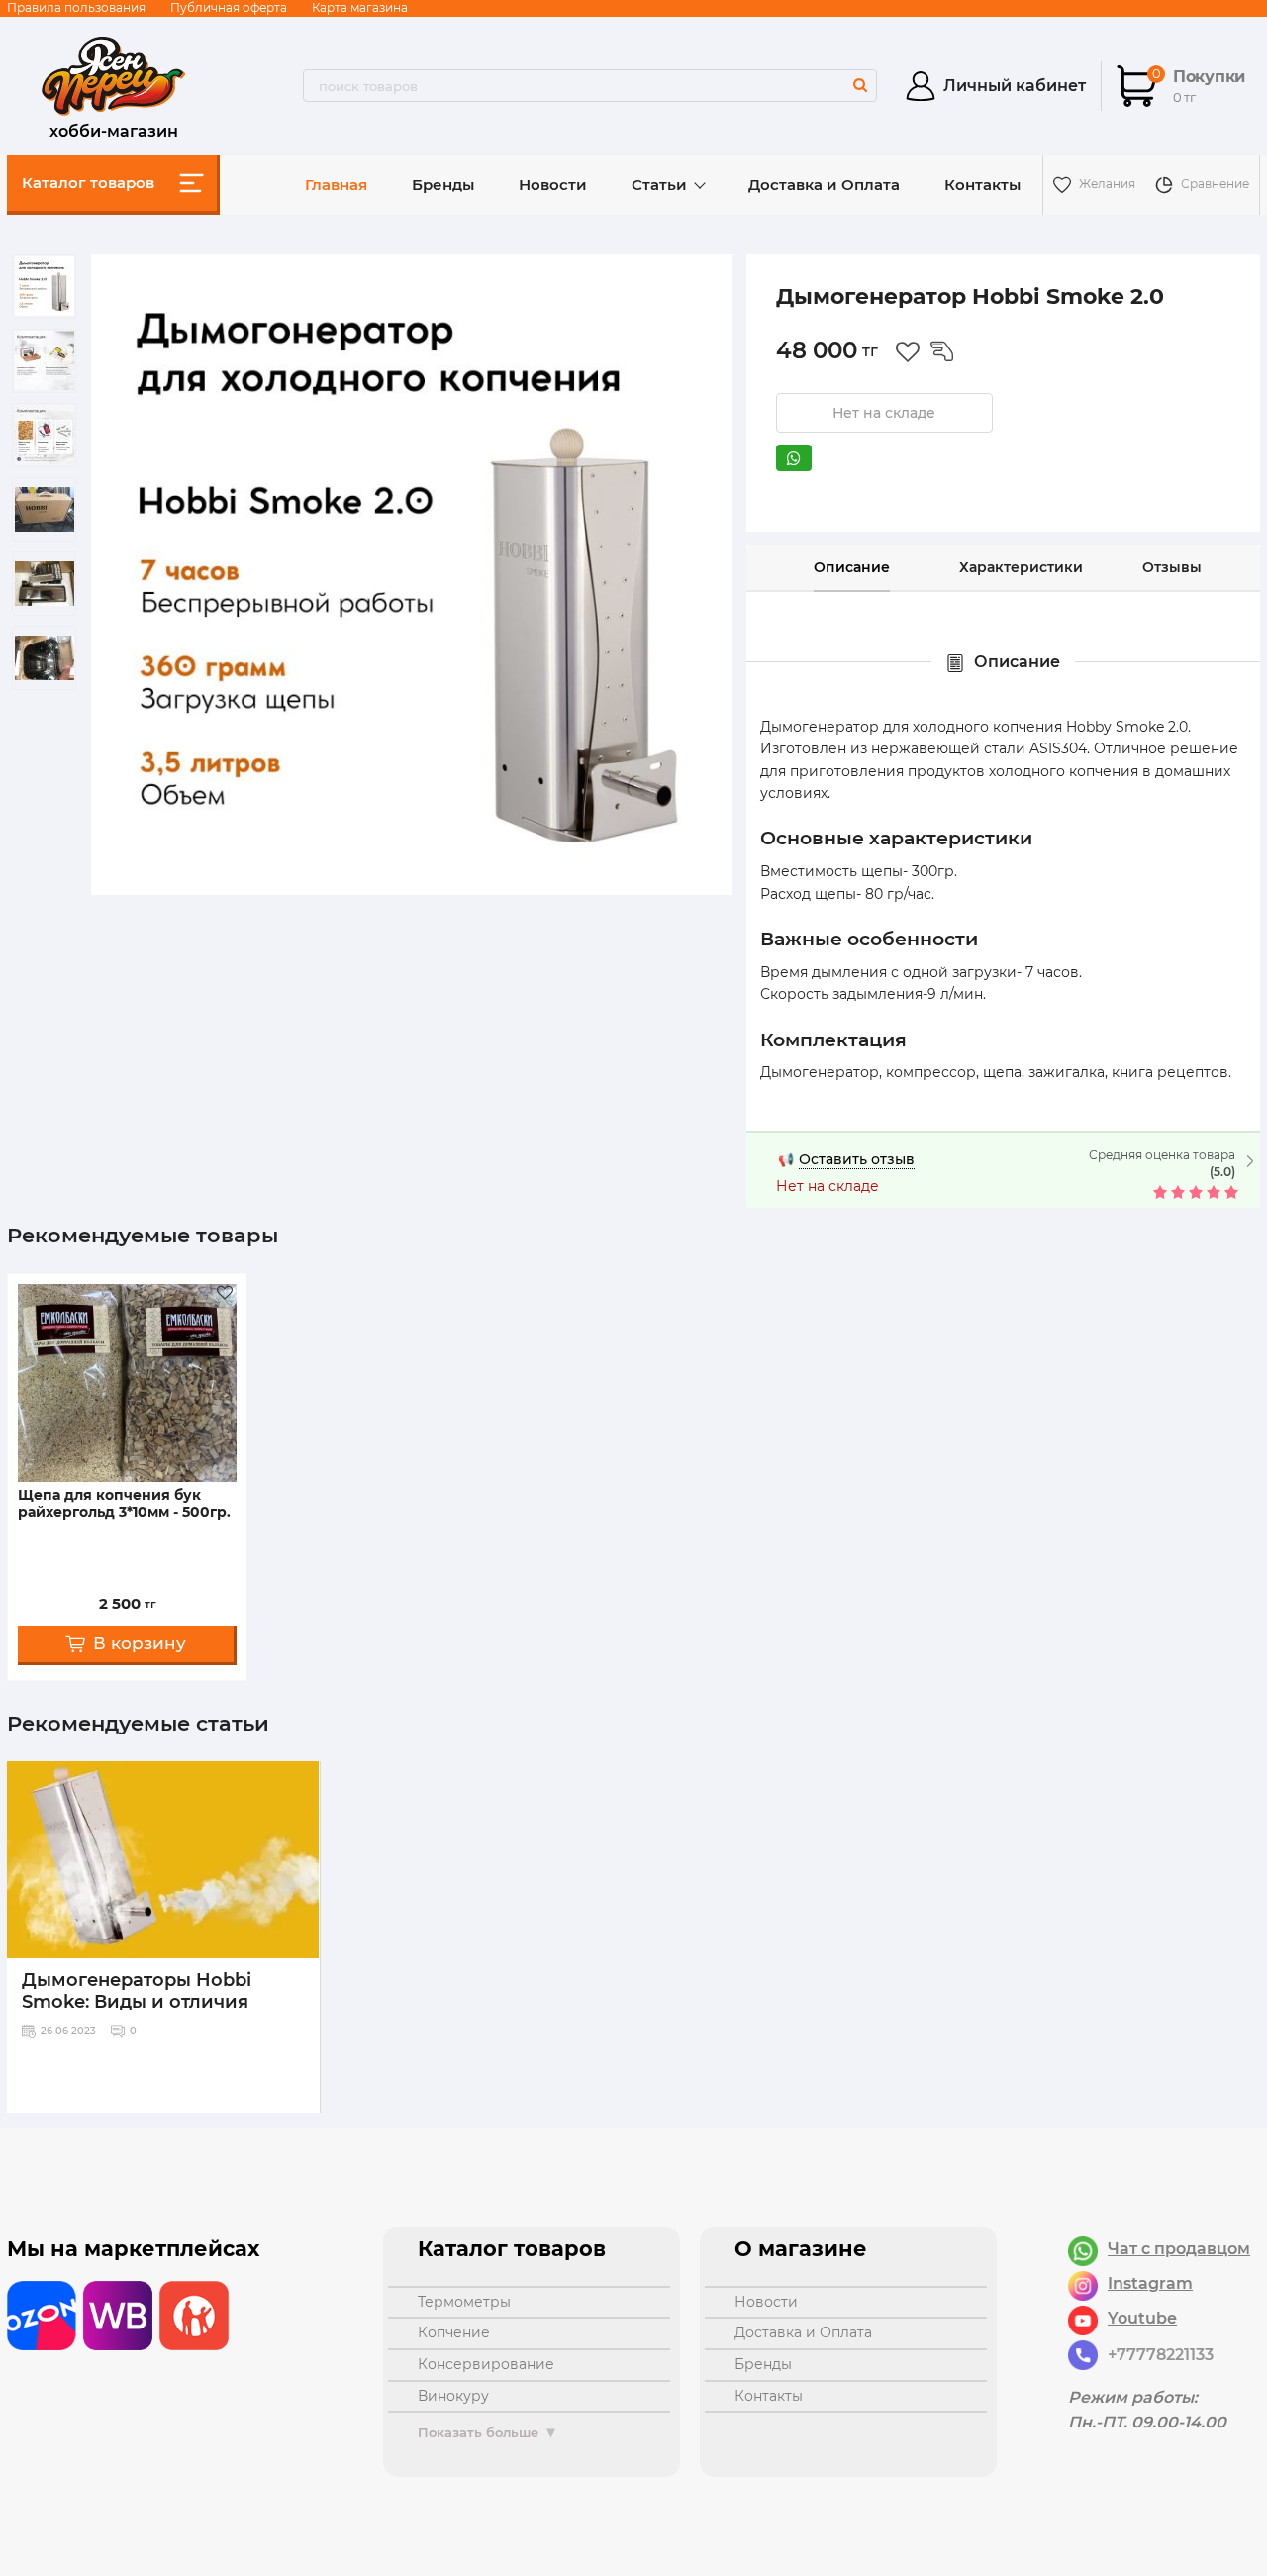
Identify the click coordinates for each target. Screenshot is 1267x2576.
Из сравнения (942, 351)
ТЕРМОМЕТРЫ (464, 2302)
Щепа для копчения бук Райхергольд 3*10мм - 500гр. (124, 1504)
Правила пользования (76, 7)
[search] (860, 85)
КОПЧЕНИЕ (454, 2332)
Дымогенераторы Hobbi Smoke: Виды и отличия (137, 1991)
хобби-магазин (114, 129)
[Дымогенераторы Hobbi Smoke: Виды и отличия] (163, 1860)
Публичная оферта (229, 7)
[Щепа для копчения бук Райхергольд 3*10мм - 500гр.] (127, 1383)
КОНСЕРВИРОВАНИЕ (486, 2364)
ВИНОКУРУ (453, 2396)
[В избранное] (908, 351)
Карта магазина (360, 7)
